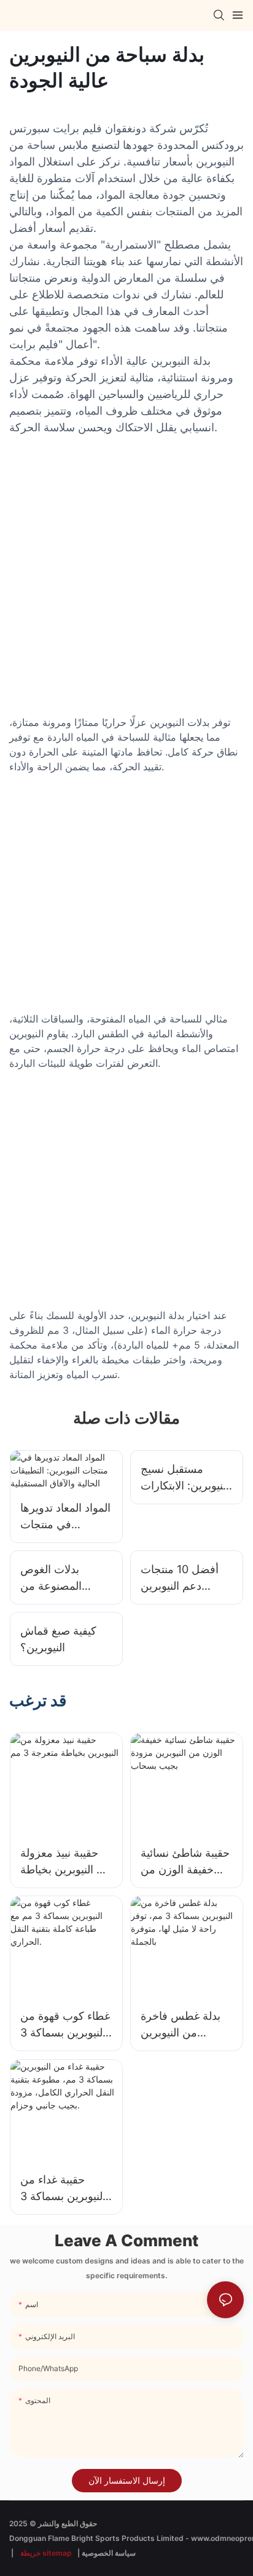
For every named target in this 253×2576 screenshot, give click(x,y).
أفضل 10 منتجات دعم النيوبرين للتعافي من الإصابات (180, 1578)
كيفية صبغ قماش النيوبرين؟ (58, 1639)
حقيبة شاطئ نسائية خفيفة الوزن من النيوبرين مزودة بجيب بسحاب (185, 1862)
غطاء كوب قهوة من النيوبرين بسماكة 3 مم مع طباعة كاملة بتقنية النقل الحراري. (65, 2025)
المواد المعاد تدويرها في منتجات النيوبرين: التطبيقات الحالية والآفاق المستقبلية (65, 1517)
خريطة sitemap (46, 2553)
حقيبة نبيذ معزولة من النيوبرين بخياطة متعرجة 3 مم (66, 1862)
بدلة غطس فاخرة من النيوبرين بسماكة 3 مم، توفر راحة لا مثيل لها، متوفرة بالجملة (184, 2025)
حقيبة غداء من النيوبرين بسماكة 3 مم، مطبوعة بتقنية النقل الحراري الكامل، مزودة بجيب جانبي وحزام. (64, 2189)
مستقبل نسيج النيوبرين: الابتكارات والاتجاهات (185, 1478)
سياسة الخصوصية (109, 2553)
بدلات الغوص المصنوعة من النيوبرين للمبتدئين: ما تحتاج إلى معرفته (65, 1578)
